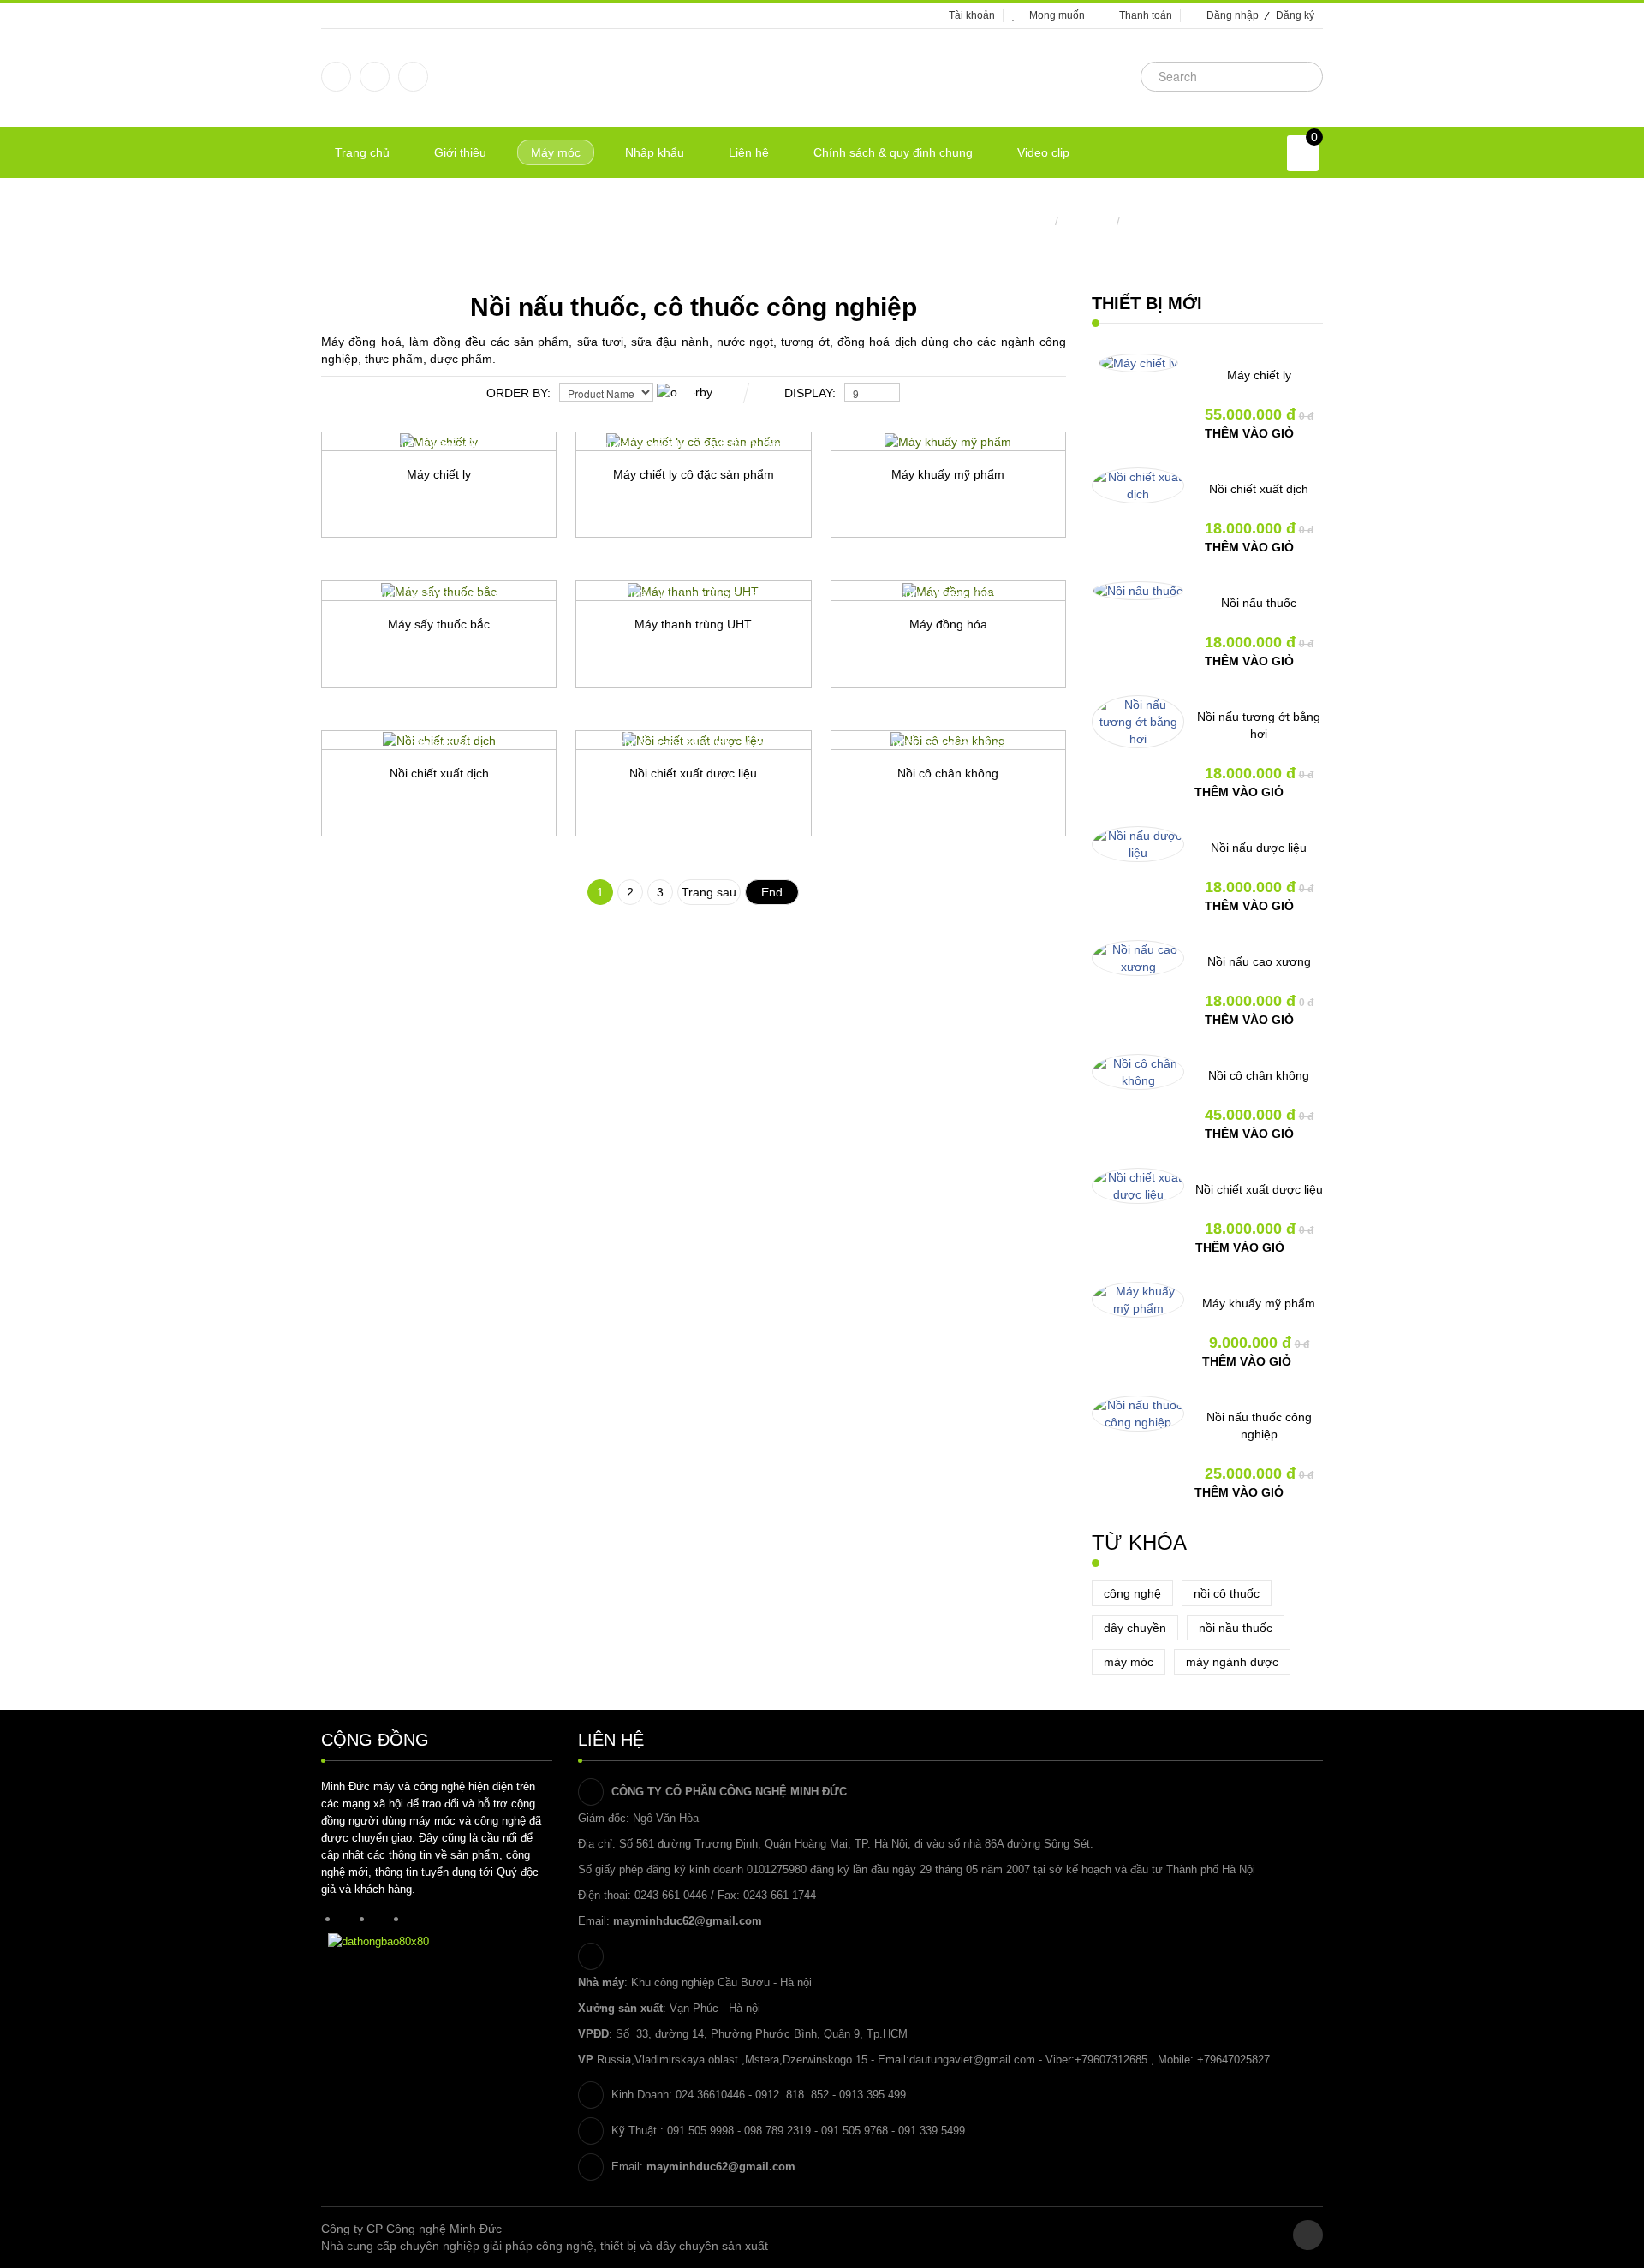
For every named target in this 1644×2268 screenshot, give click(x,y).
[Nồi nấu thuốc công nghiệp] (1138, 1414)
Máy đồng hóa (948, 624)
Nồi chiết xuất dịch (439, 773)
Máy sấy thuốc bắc (439, 624)
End (772, 892)
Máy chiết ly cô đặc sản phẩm (694, 474)
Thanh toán (1146, 15)
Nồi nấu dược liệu (1259, 848)
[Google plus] (375, 77)
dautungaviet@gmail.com (972, 2060)
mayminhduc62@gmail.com (688, 1921)
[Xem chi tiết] (495, 567)
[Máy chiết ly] (1138, 363)
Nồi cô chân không (948, 773)
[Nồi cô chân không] (1138, 1072)
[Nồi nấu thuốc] (1138, 591)
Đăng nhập (1233, 15)
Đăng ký (1295, 15)
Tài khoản (972, 15)
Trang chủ (1023, 221)
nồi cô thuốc (1227, 1593)
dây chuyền (1135, 1628)
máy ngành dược (1232, 1662)
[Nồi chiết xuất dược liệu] (1138, 1186)
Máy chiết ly (439, 474)
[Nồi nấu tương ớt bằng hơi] (1138, 722)
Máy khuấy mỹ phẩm (948, 474)
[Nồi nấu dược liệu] (1138, 844)
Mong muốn (1057, 15)
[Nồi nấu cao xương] (1138, 958)
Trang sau (709, 892)
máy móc (1129, 1662)
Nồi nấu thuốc (1259, 603)
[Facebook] (336, 77)
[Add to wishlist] (375, 567)
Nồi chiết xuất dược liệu (693, 773)
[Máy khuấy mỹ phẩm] (1138, 1300)
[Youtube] (413, 77)
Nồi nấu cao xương (1259, 961)
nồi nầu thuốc (1236, 1628)
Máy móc (1087, 221)
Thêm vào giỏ (1249, 433)
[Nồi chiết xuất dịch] (1138, 485)
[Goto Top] (1308, 2235)
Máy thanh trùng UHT (693, 624)
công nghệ (1132, 1593)
